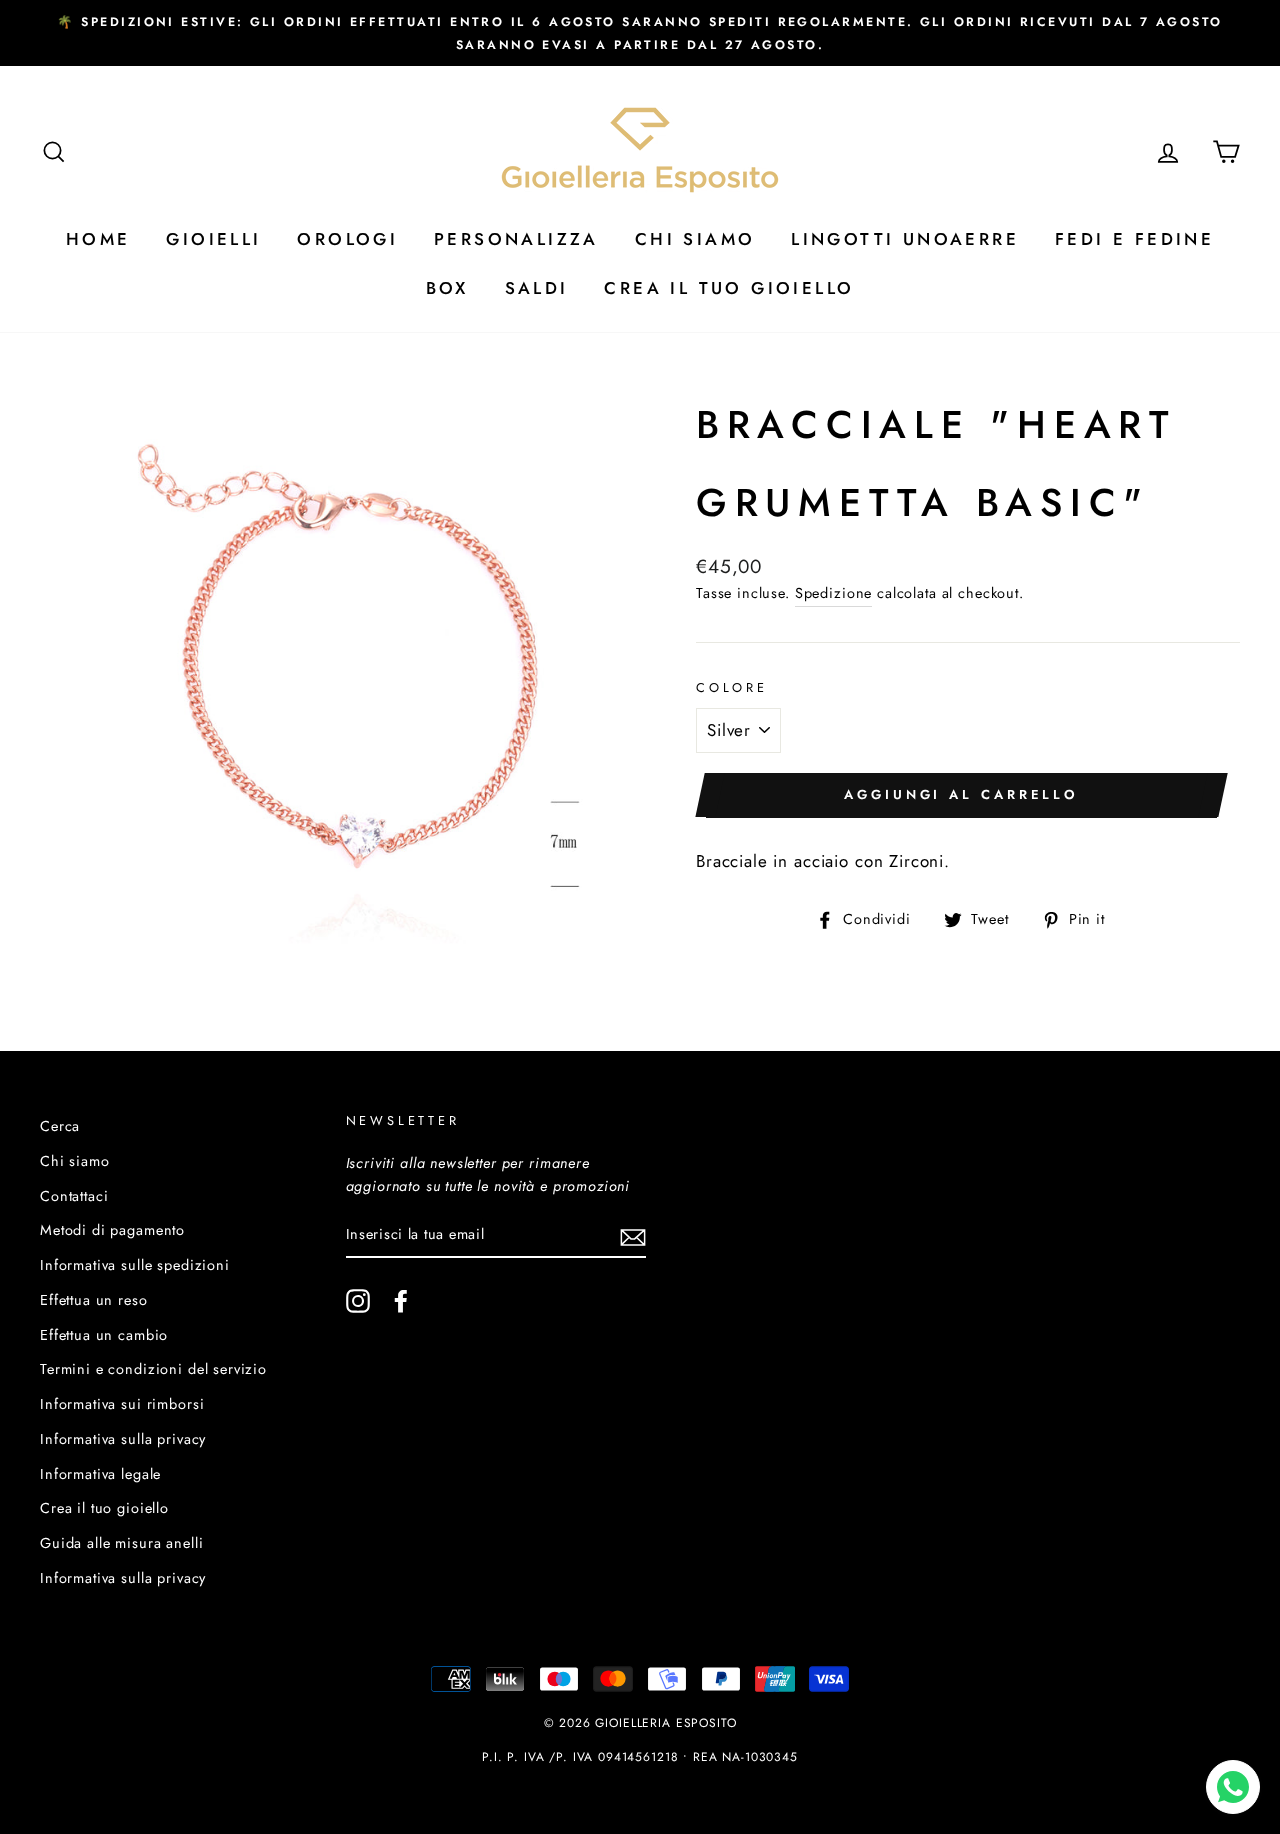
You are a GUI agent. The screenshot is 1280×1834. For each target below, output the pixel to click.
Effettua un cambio (104, 1335)
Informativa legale (100, 1474)
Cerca (60, 1126)
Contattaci (74, 1196)
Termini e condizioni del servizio (153, 1369)
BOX (447, 288)
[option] (640, 33)
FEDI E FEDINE (1134, 239)
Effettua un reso (94, 1300)
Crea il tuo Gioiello (729, 288)
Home (98, 239)
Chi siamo (75, 1161)
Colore (732, 687)
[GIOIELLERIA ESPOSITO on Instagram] (358, 1300)
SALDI (537, 288)
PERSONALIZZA (516, 239)
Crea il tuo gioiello (104, 1508)
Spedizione (834, 593)
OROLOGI (347, 239)
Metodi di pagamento (112, 1230)
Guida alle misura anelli (121, 1543)
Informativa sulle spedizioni (135, 1265)
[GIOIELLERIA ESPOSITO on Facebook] (401, 1300)
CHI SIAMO (695, 239)
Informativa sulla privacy (123, 1439)
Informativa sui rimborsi (122, 1404)
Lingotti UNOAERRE (905, 239)
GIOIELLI (213, 239)
